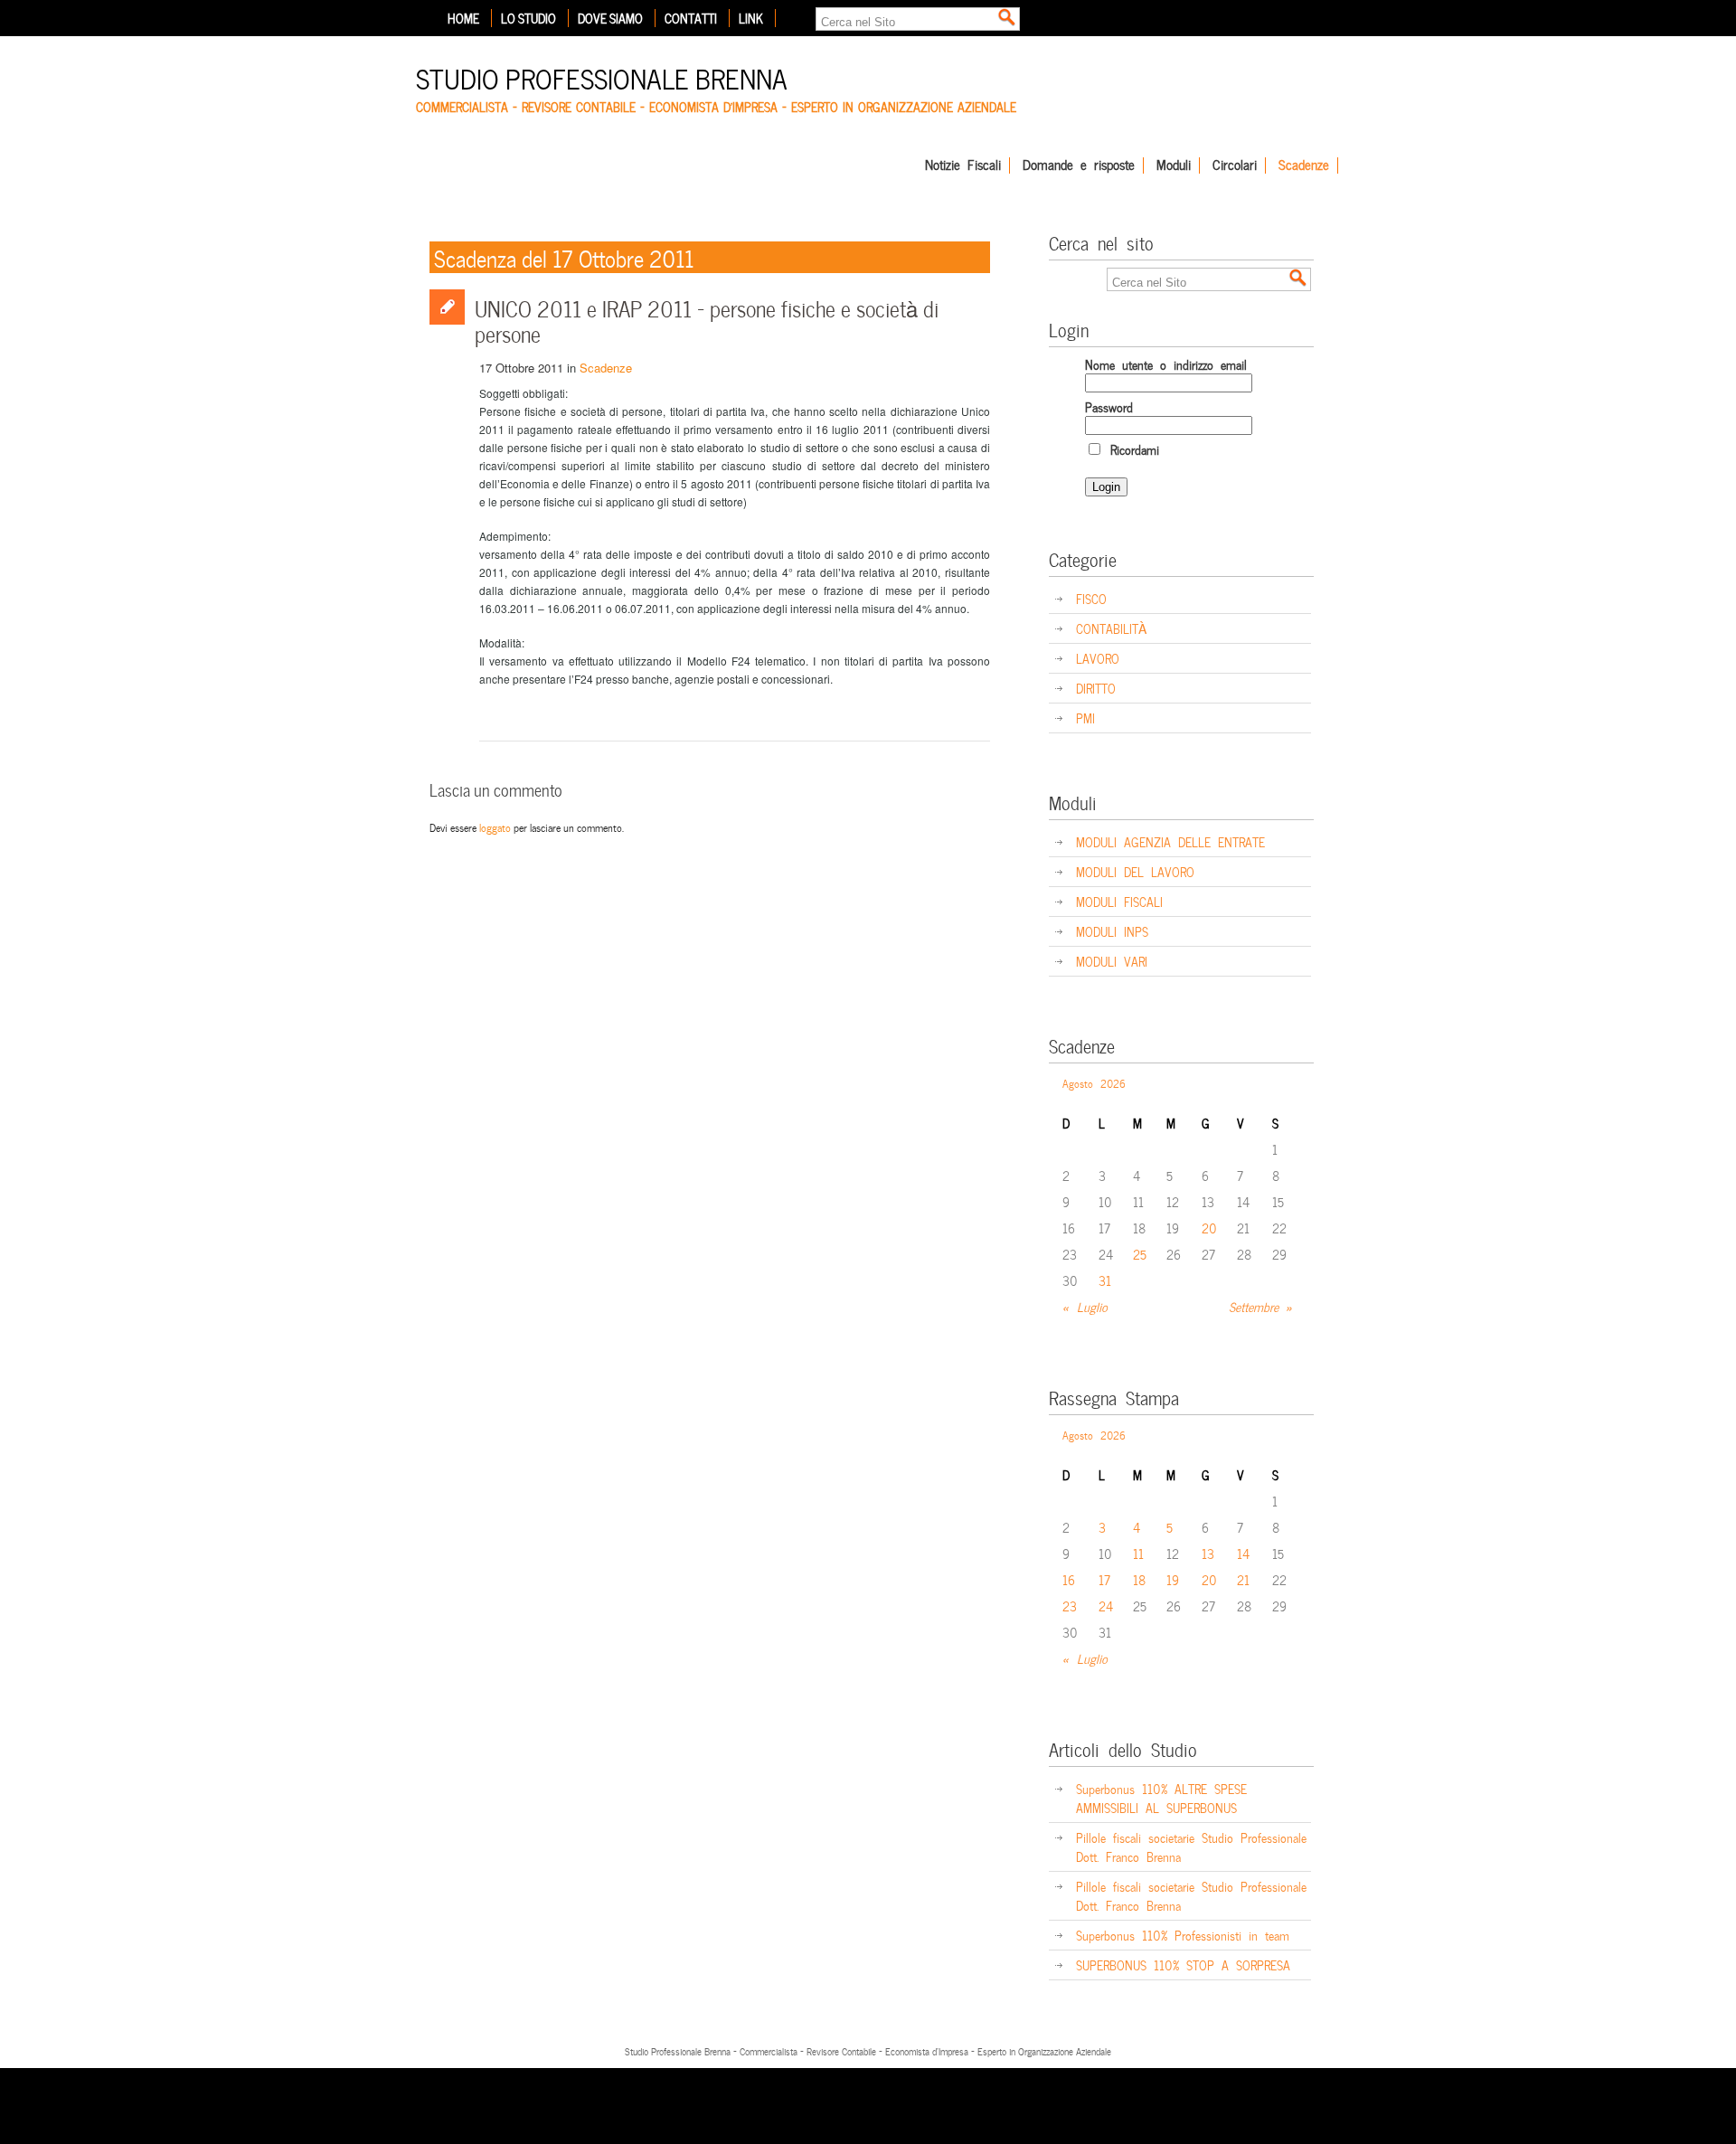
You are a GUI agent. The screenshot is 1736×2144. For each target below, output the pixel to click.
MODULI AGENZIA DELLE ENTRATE (1170, 841)
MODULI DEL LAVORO (1135, 871)
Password (1109, 406)
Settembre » (1261, 1306)
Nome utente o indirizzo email (1166, 364)
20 (1209, 1228)
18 (1139, 1579)
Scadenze (1304, 165)
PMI (1085, 718)
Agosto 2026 (1094, 1082)
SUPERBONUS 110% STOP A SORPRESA (1183, 1965)
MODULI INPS (1112, 931)
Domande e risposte (1079, 165)
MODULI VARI (1112, 961)
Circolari (1235, 165)
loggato (495, 826)
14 (1243, 1553)
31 (1105, 1280)
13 (1208, 1553)
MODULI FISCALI (1119, 901)
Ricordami (1131, 449)
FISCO (1091, 598)
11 (1138, 1553)
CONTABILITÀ (1111, 628)
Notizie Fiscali (963, 165)
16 (1069, 1579)
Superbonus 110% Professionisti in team (1183, 1935)
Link (751, 18)
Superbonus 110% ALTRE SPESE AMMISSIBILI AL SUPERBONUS (1161, 1798)
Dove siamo (610, 18)
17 (1104, 1579)
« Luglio (1085, 1306)
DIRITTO (1096, 688)
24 (1106, 1606)
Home (463, 18)
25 (1140, 1254)
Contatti (691, 18)
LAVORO (1098, 658)
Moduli (1174, 165)
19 (1173, 1579)
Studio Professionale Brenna (602, 76)
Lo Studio (528, 18)
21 (1243, 1579)
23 (1070, 1606)
